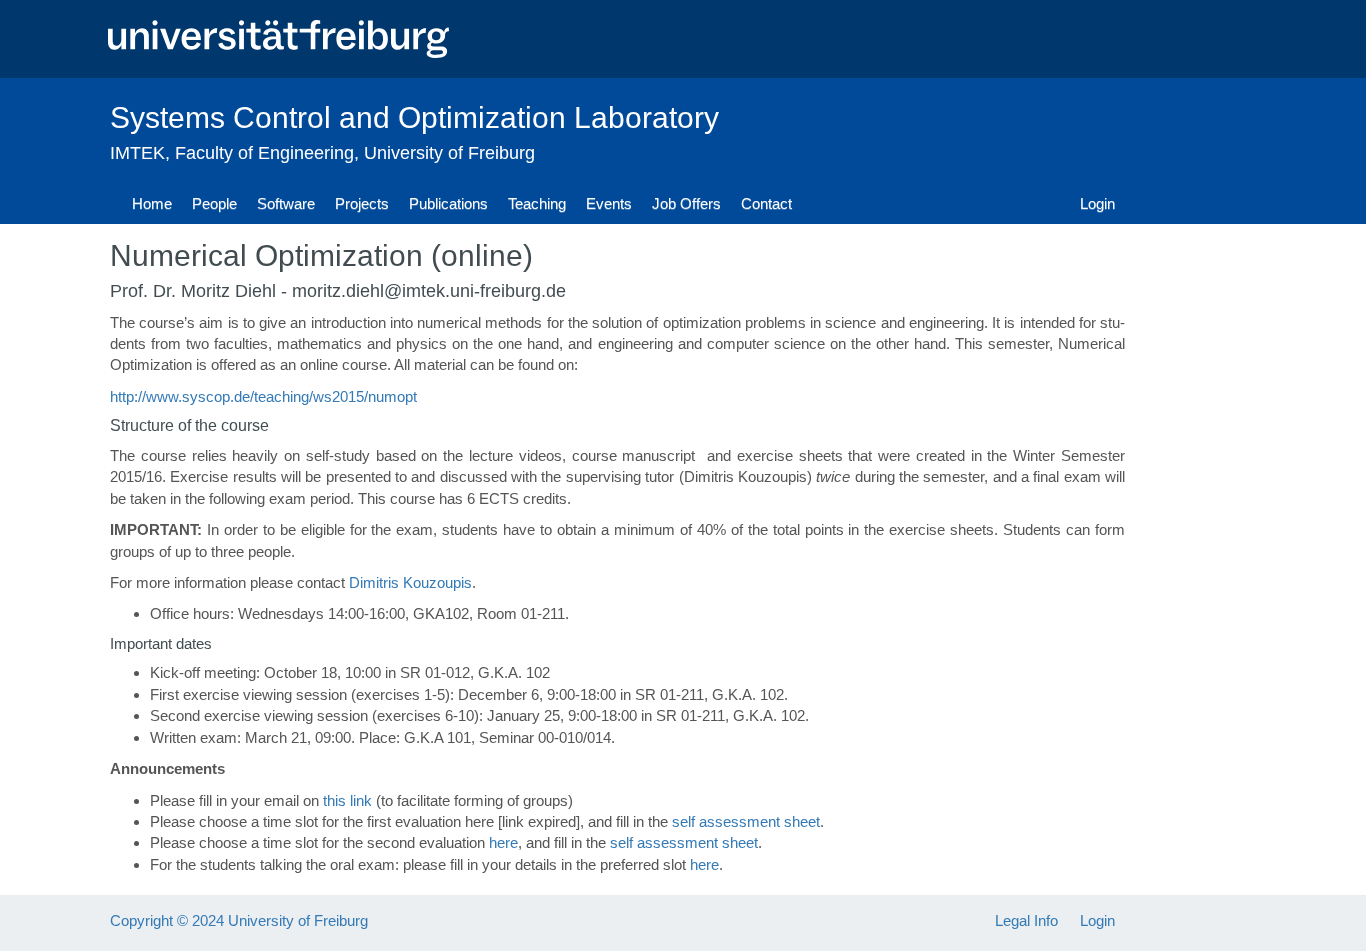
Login (1097, 203)
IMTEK (137, 153)
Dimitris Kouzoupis (410, 582)
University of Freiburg (449, 153)
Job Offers (686, 203)
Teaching (537, 203)
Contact (766, 203)
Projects (362, 203)
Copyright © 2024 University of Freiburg (239, 920)
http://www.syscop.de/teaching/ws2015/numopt (263, 396)
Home (152, 203)
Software (286, 203)
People (214, 203)
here (503, 842)
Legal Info (1026, 920)
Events (609, 203)
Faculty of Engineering (264, 153)
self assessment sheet (746, 821)
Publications (448, 203)
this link (347, 800)
